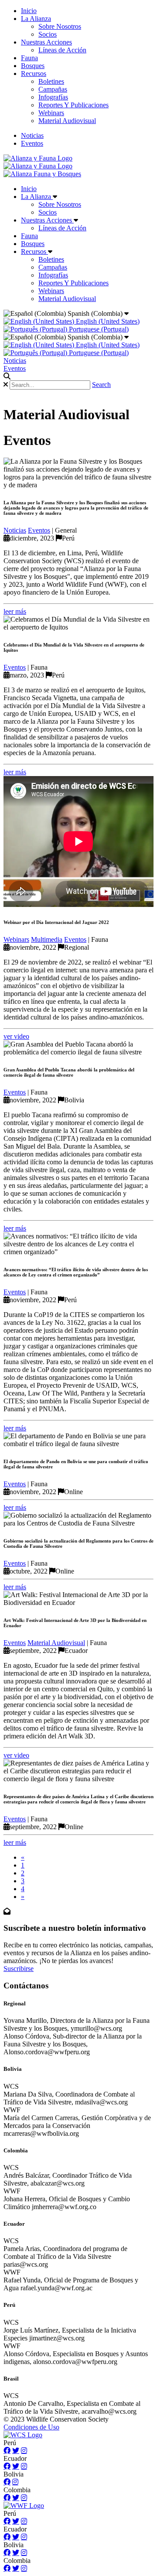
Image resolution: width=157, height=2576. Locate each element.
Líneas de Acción (62, 50)
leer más (15, 611)
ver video (16, 1036)
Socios (48, 34)
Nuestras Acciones (46, 42)
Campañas (53, 89)
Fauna (29, 58)
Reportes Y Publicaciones (73, 105)
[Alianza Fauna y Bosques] (42, 174)
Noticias (32, 135)
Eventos (32, 143)
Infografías (53, 97)
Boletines (51, 81)
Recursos (34, 74)
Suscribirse (19, 1969)
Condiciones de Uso (31, 2427)
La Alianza (36, 19)
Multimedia (47, 939)
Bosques (33, 66)
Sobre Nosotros (60, 26)
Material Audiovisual (67, 121)
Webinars (51, 113)
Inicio (29, 11)
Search (101, 385)
